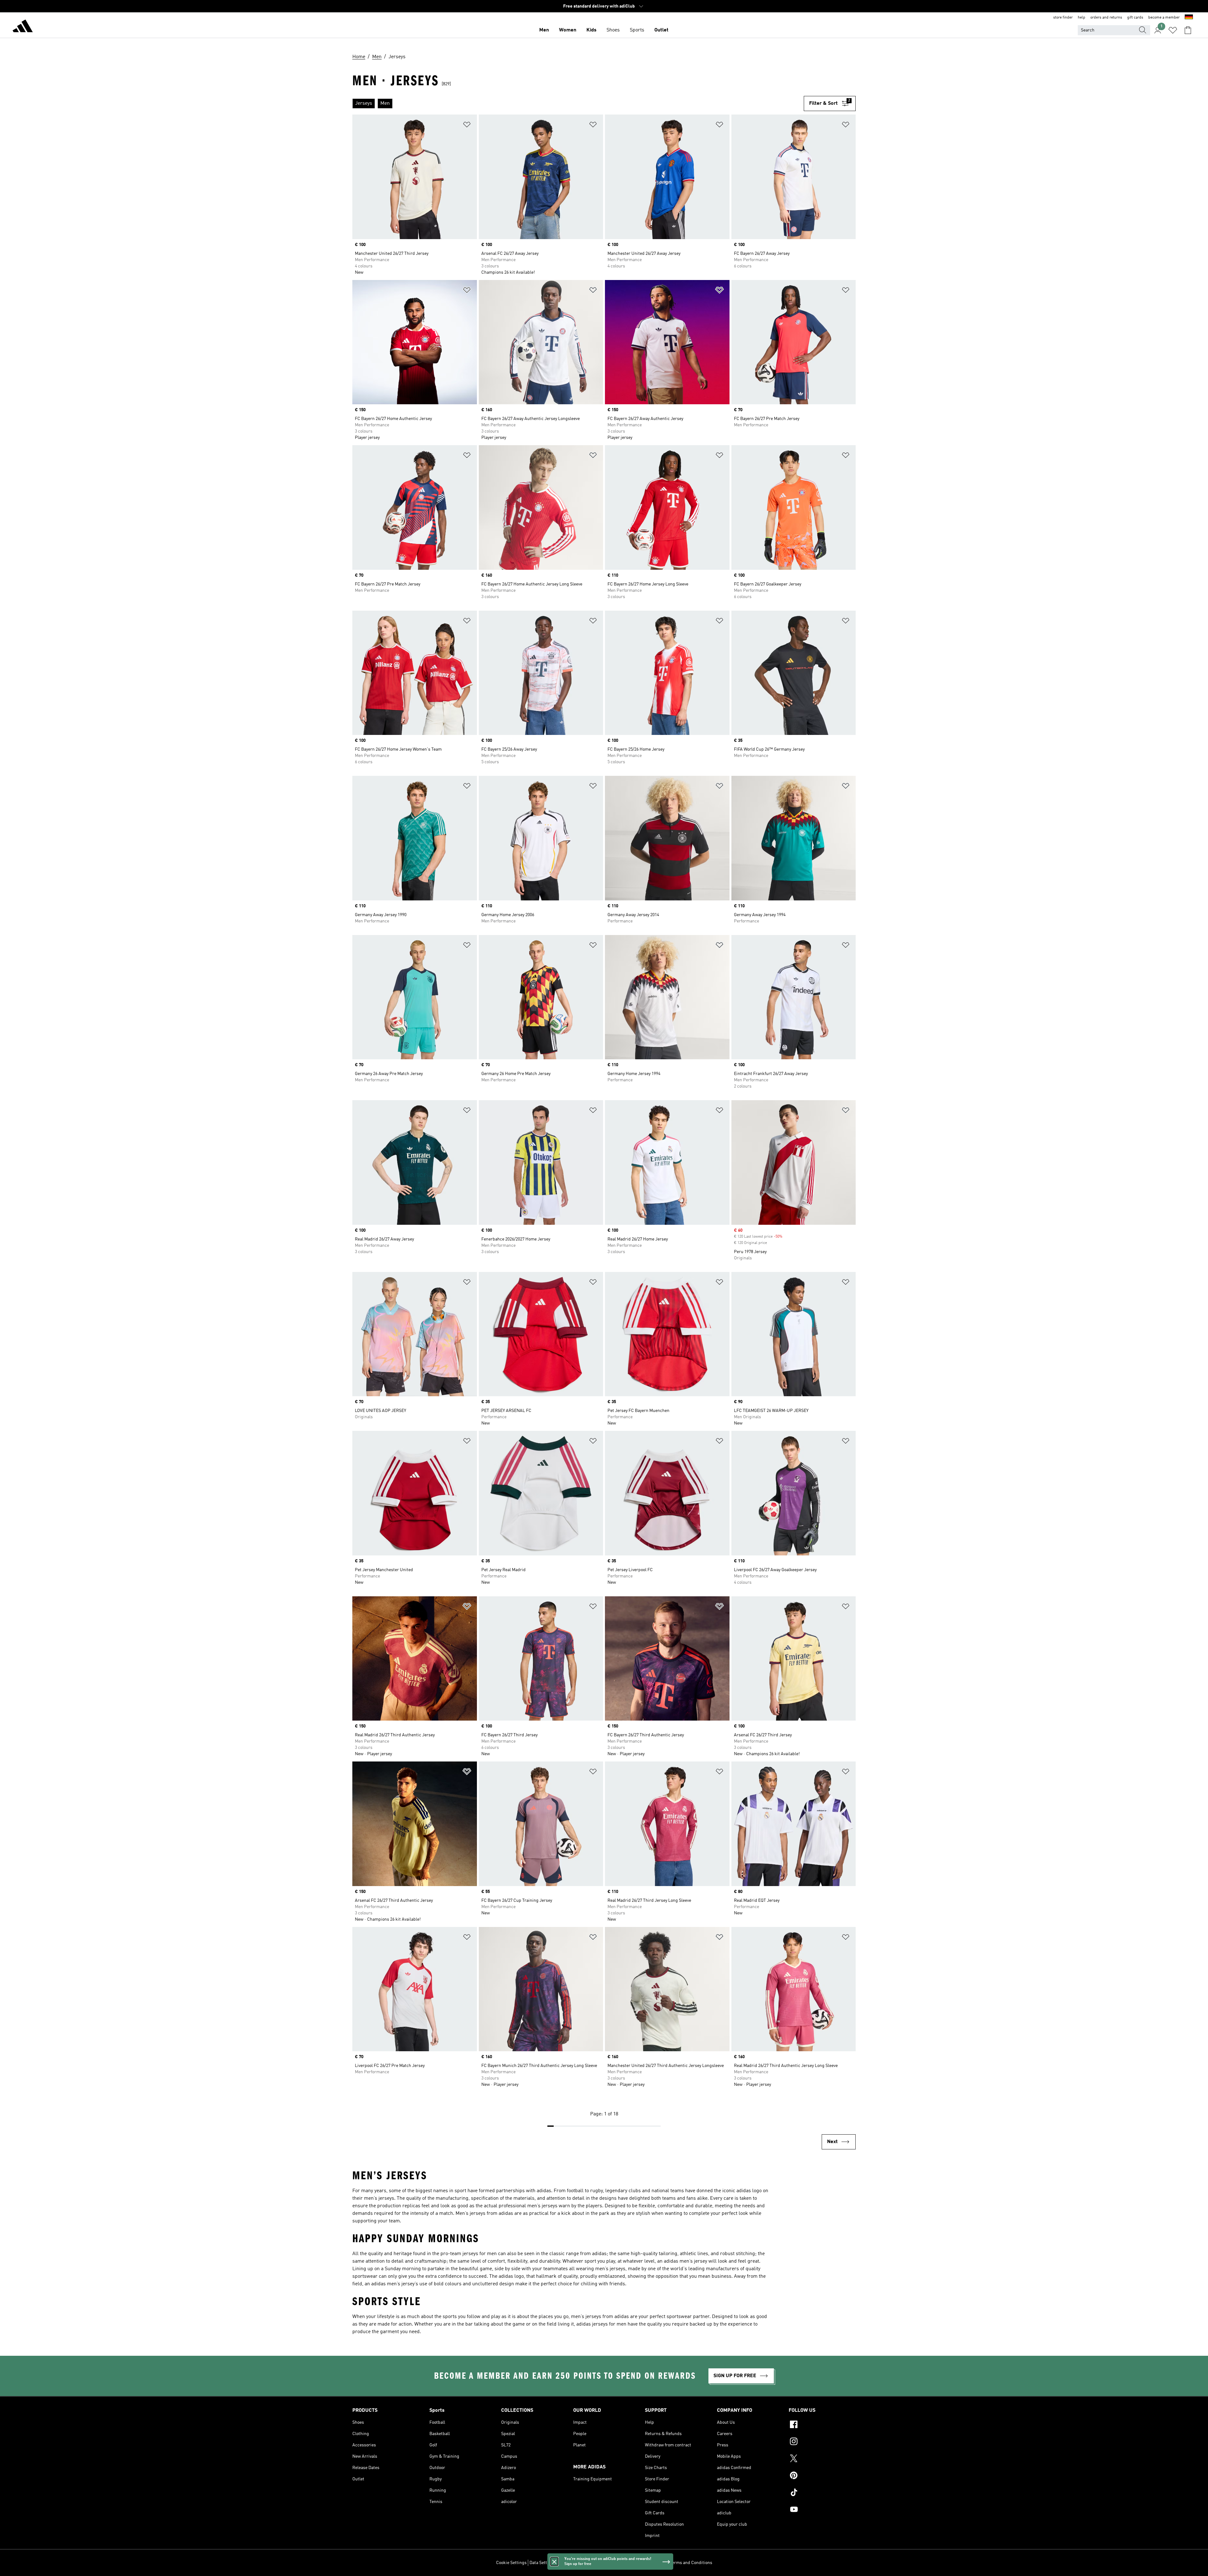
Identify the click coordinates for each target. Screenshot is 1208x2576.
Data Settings (542, 2563)
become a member (1164, 18)
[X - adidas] (822, 2459)
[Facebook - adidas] (822, 2425)
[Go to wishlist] (1173, 30)
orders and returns (1106, 18)
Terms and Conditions (691, 2563)
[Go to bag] (1188, 30)
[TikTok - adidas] (822, 2493)
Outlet (661, 30)
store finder (1063, 18)
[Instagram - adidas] (822, 2442)
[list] (578, 104)
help (1082, 18)
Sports (637, 30)
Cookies (566, 2563)
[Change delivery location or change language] (1189, 18)
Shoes (613, 30)
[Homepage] (23, 27)
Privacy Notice (625, 2563)
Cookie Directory (593, 2563)
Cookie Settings (511, 2563)
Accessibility (654, 2563)
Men (544, 30)
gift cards (1135, 18)
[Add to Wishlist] (467, 126)
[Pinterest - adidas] (822, 2476)
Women (568, 30)
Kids (591, 30)
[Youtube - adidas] (822, 2510)
